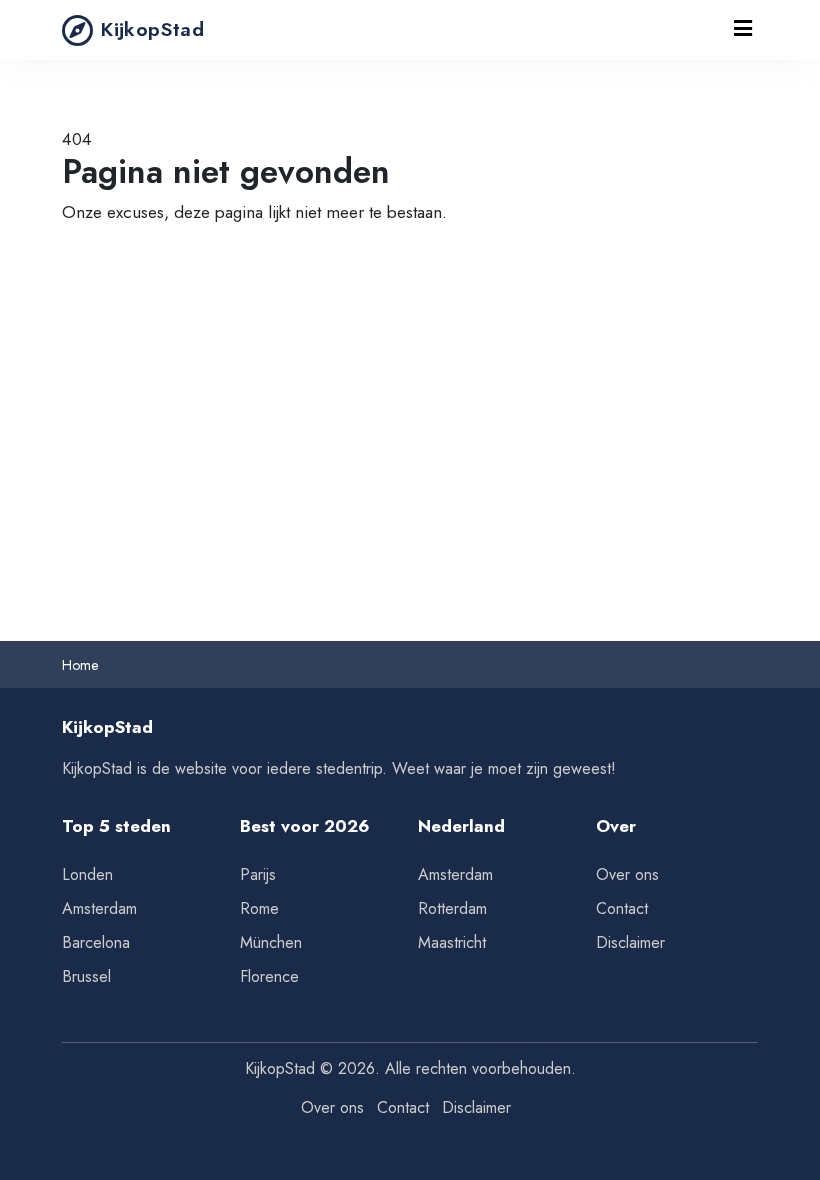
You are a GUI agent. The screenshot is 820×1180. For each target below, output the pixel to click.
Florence (269, 976)
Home (80, 665)
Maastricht (452, 942)
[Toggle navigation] (743, 30)
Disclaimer (630, 942)
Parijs (258, 874)
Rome (259, 908)
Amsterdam (99, 908)
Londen (87, 874)
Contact (622, 908)
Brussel (86, 976)
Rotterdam (452, 908)
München (271, 942)
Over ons (627, 874)
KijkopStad (152, 29)
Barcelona (96, 942)
